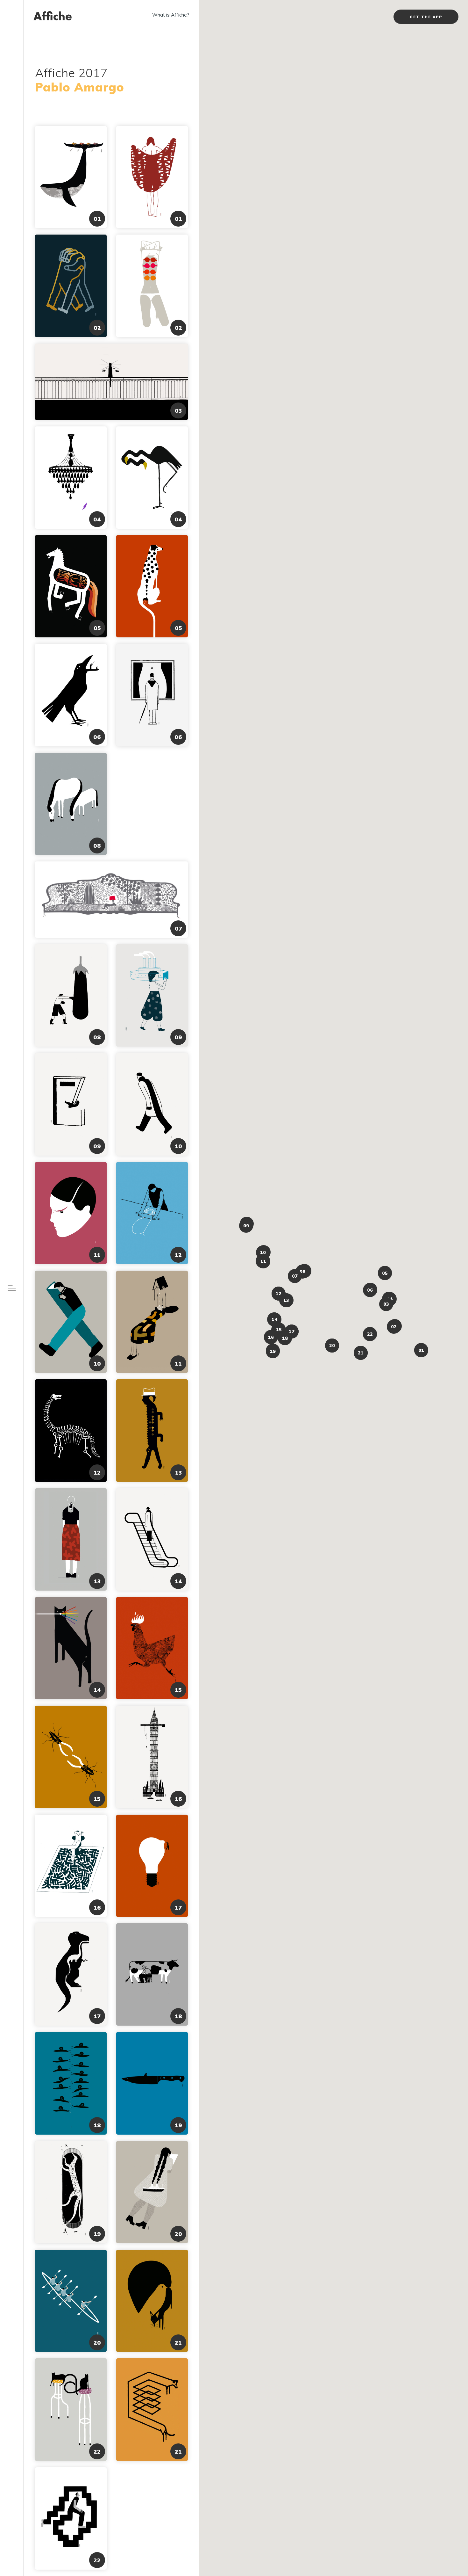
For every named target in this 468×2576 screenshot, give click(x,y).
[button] (421, 1350)
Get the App (426, 17)
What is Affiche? (171, 15)
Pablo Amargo (80, 87)
